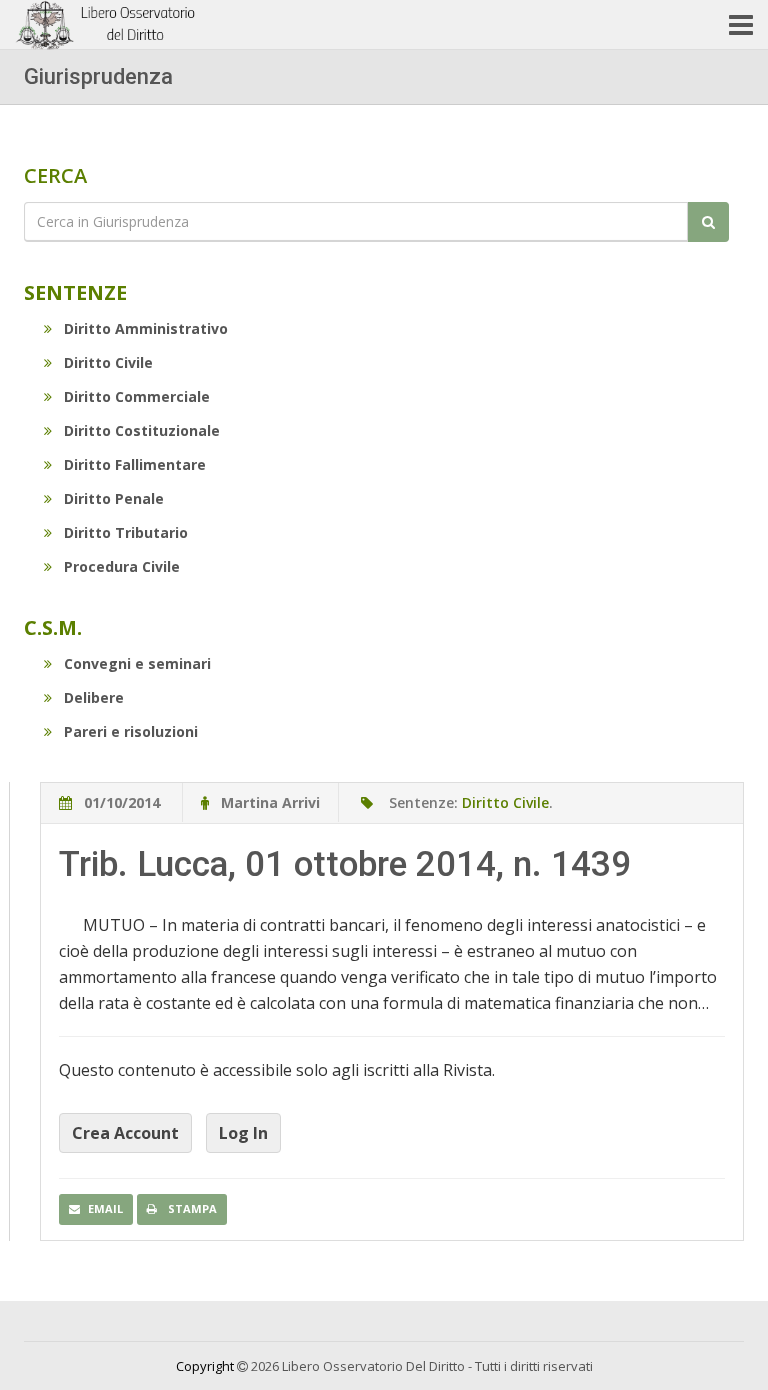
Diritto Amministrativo (146, 328)
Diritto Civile (108, 362)
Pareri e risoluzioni (131, 731)
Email (105, 1208)
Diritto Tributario (126, 532)
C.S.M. (53, 627)
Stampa (191, 1208)
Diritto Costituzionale (142, 430)
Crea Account (125, 1133)
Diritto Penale (114, 498)
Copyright (205, 1366)
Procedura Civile (122, 566)
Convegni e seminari (137, 663)
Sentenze (75, 292)
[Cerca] (708, 222)
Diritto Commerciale (137, 396)
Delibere (94, 697)
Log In (243, 1133)
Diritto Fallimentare (135, 464)
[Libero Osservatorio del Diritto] (108, 25)
